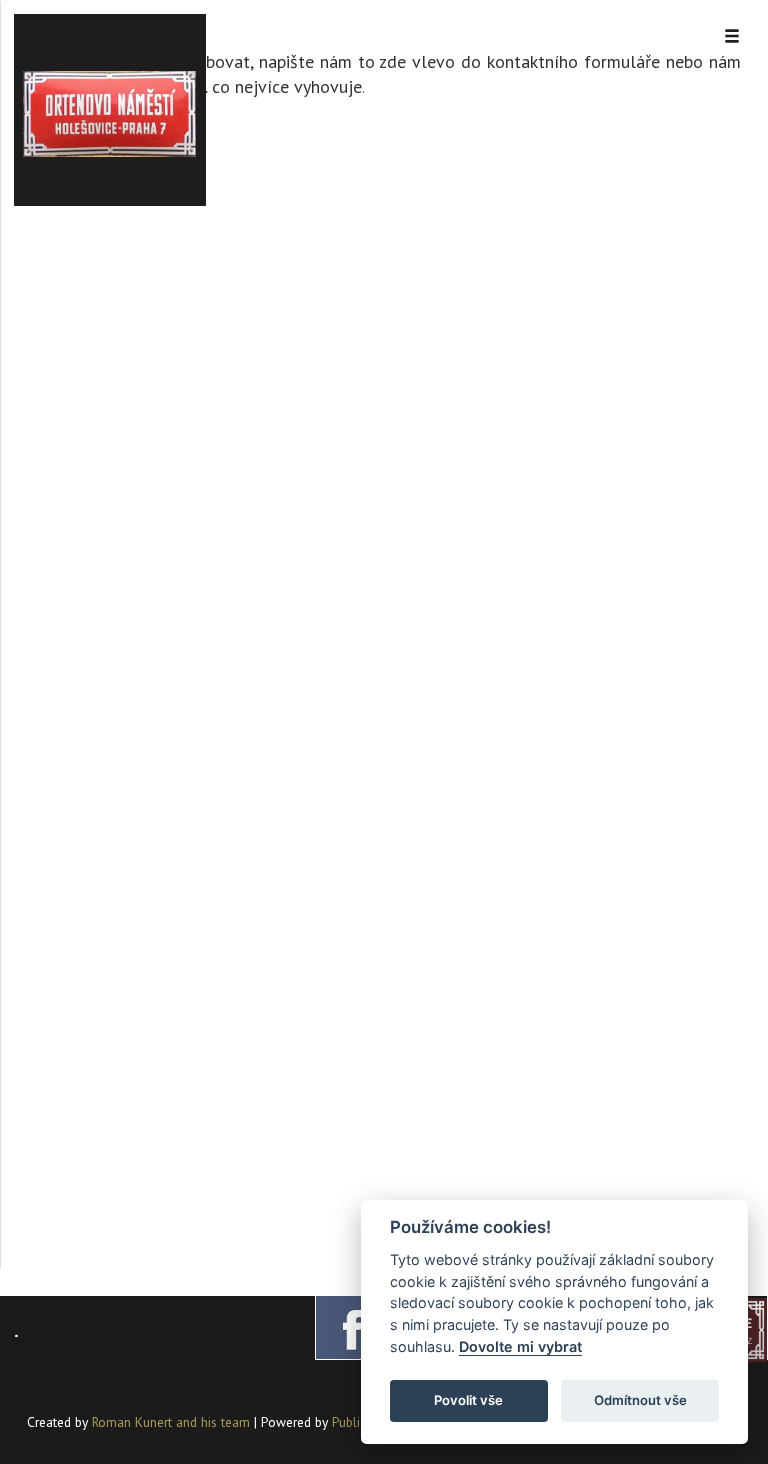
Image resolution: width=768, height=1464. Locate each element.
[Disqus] (384, 462)
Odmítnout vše (640, 1400)
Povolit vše (468, 1400)
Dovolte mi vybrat (520, 1346)
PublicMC (357, 1422)
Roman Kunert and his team (173, 1422)
